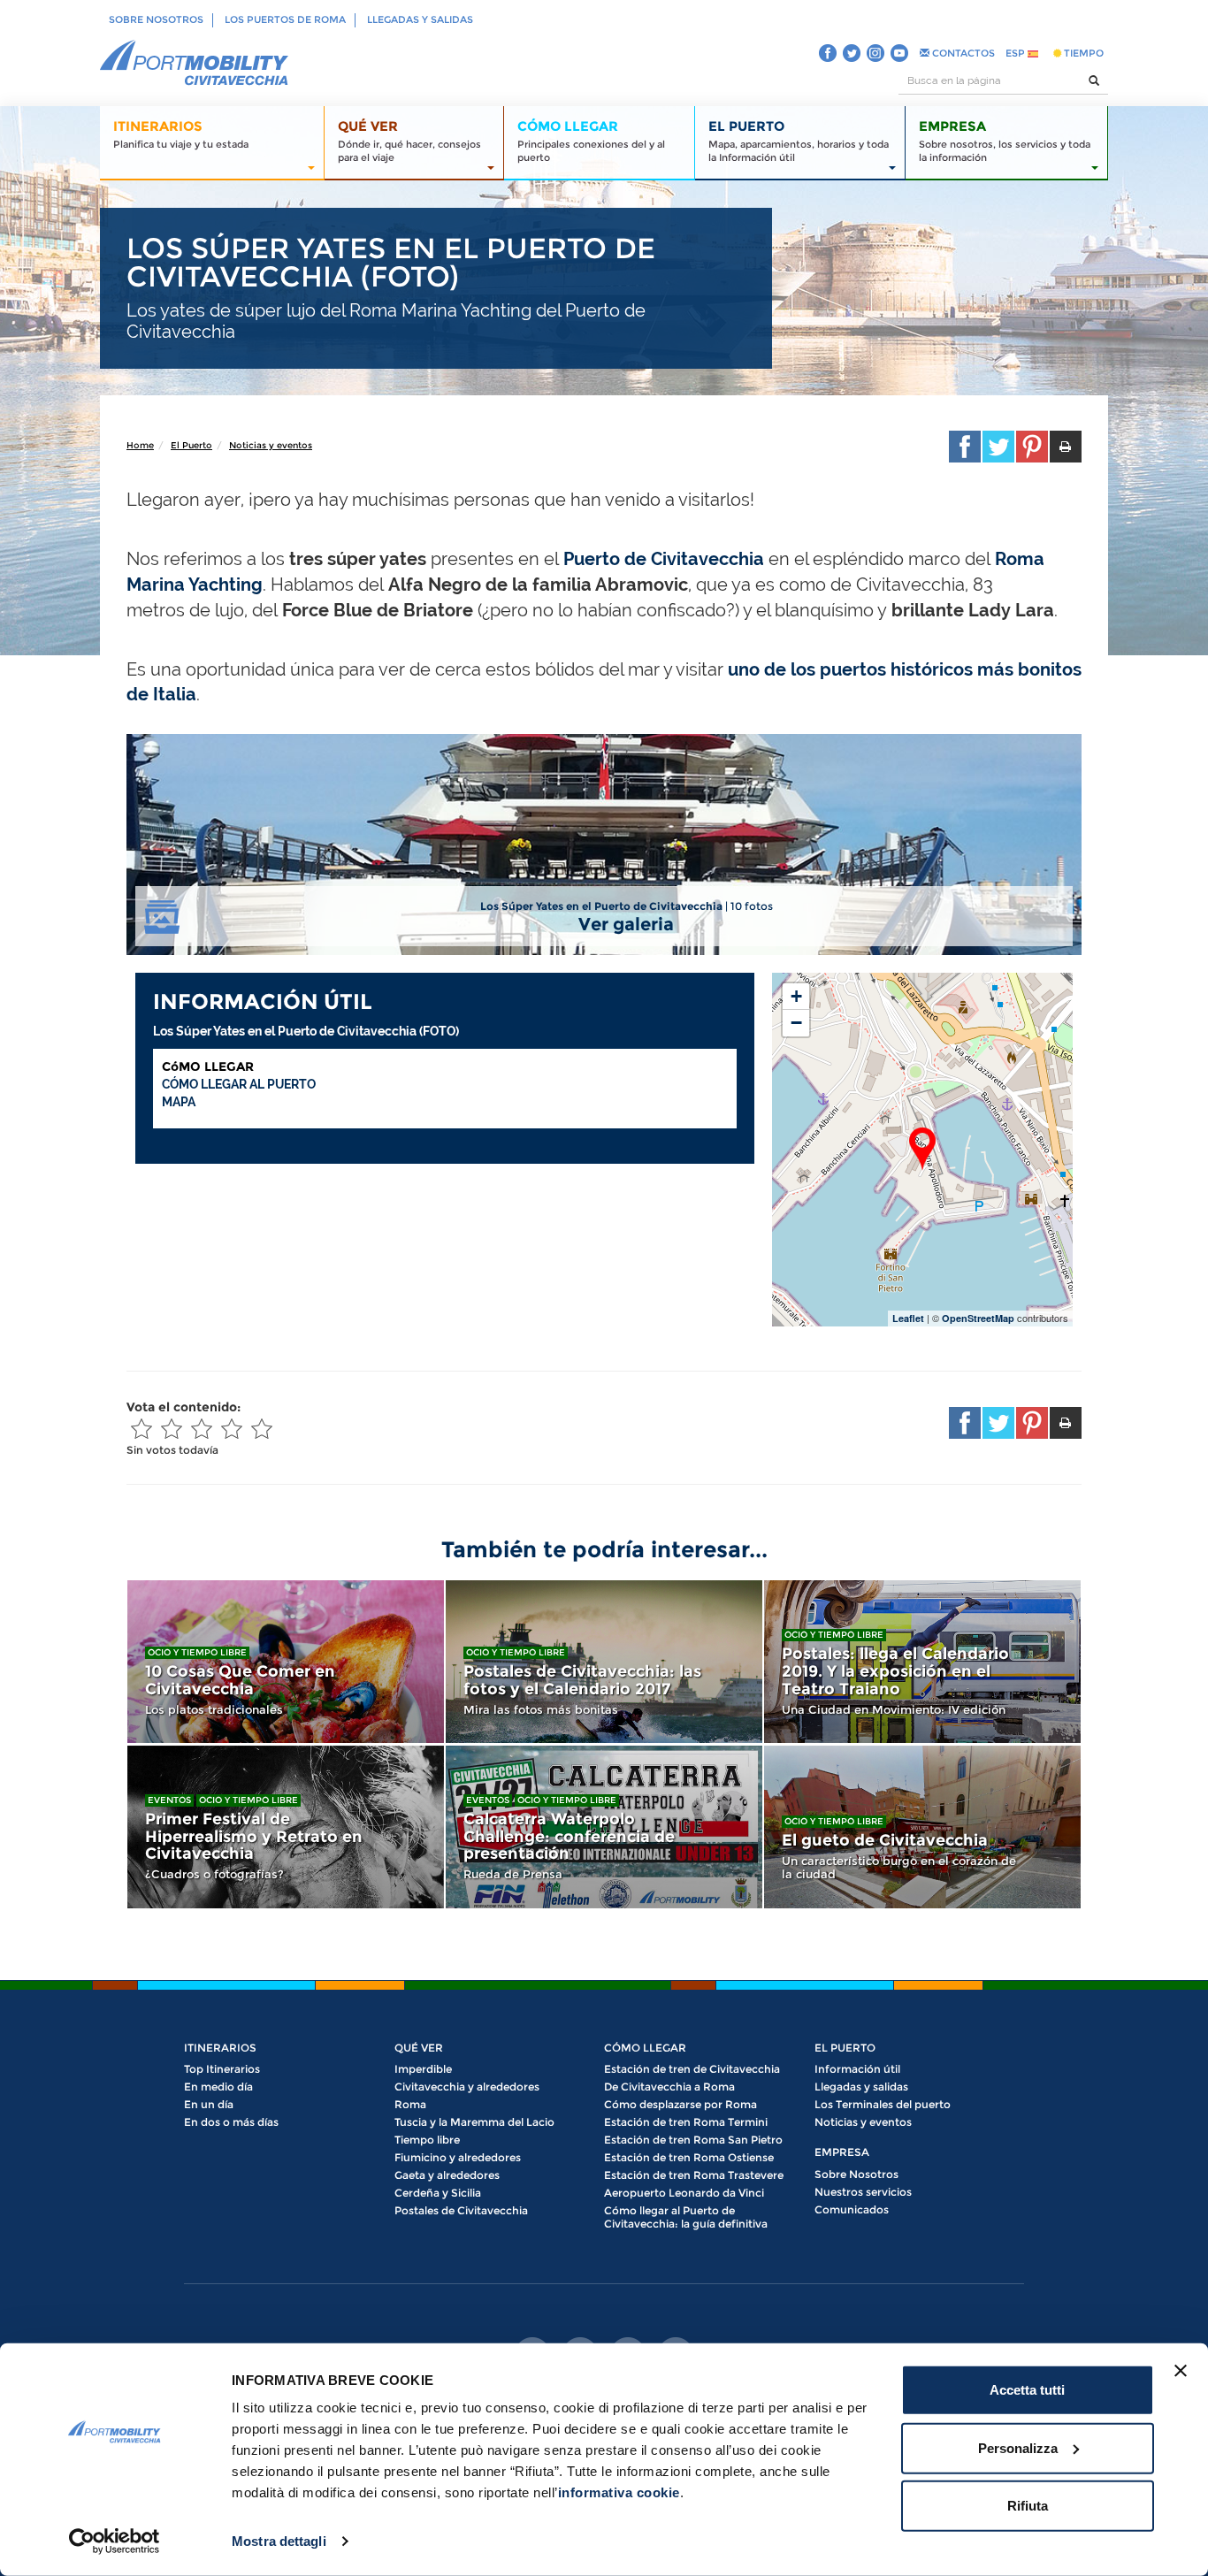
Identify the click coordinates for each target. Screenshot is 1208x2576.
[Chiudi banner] (1181, 2371)
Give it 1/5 (141, 1429)
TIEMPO (1082, 53)
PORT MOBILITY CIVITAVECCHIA (195, 64)
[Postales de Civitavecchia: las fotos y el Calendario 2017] (604, 1662)
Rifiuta (1028, 2506)
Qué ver (419, 2048)
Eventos (169, 1800)
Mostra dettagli (279, 2541)
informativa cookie (619, 2492)
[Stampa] (1066, 447)
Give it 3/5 (202, 1429)
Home (140, 445)
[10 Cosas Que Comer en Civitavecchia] (286, 1662)
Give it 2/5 (172, 1429)
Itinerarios (220, 2048)
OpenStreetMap (978, 1318)
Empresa (842, 2152)
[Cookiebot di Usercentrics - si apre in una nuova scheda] (115, 2542)
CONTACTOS (962, 53)
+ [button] (796, 996)
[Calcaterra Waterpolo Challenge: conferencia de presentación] (604, 1827)
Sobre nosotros (156, 19)
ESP (1017, 53)
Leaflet (908, 1318)
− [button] (796, 1023)
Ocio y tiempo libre (197, 1652)
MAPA (179, 1102)
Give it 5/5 (262, 1429)
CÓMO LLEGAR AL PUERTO (239, 1084)
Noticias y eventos (271, 445)
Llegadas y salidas (420, 19)
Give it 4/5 (232, 1429)
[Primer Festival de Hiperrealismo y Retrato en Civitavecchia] (286, 1827)
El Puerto (191, 445)
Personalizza (1018, 2447)
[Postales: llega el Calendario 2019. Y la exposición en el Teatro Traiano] (922, 1662)
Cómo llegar (645, 2048)
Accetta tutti (1027, 2390)
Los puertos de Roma (285, 19)
